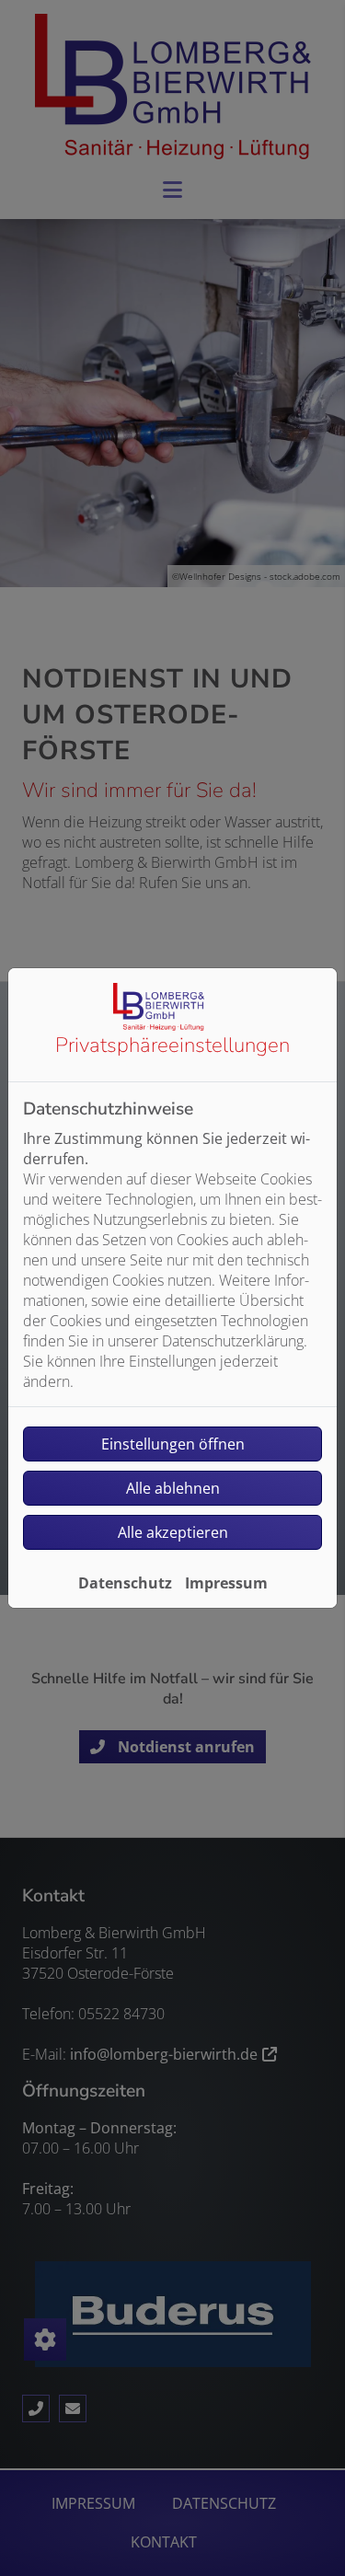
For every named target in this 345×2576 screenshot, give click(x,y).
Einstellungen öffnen (173, 1444)
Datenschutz (125, 1583)
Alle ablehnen (173, 1488)
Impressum (226, 1583)
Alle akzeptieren (173, 1532)
